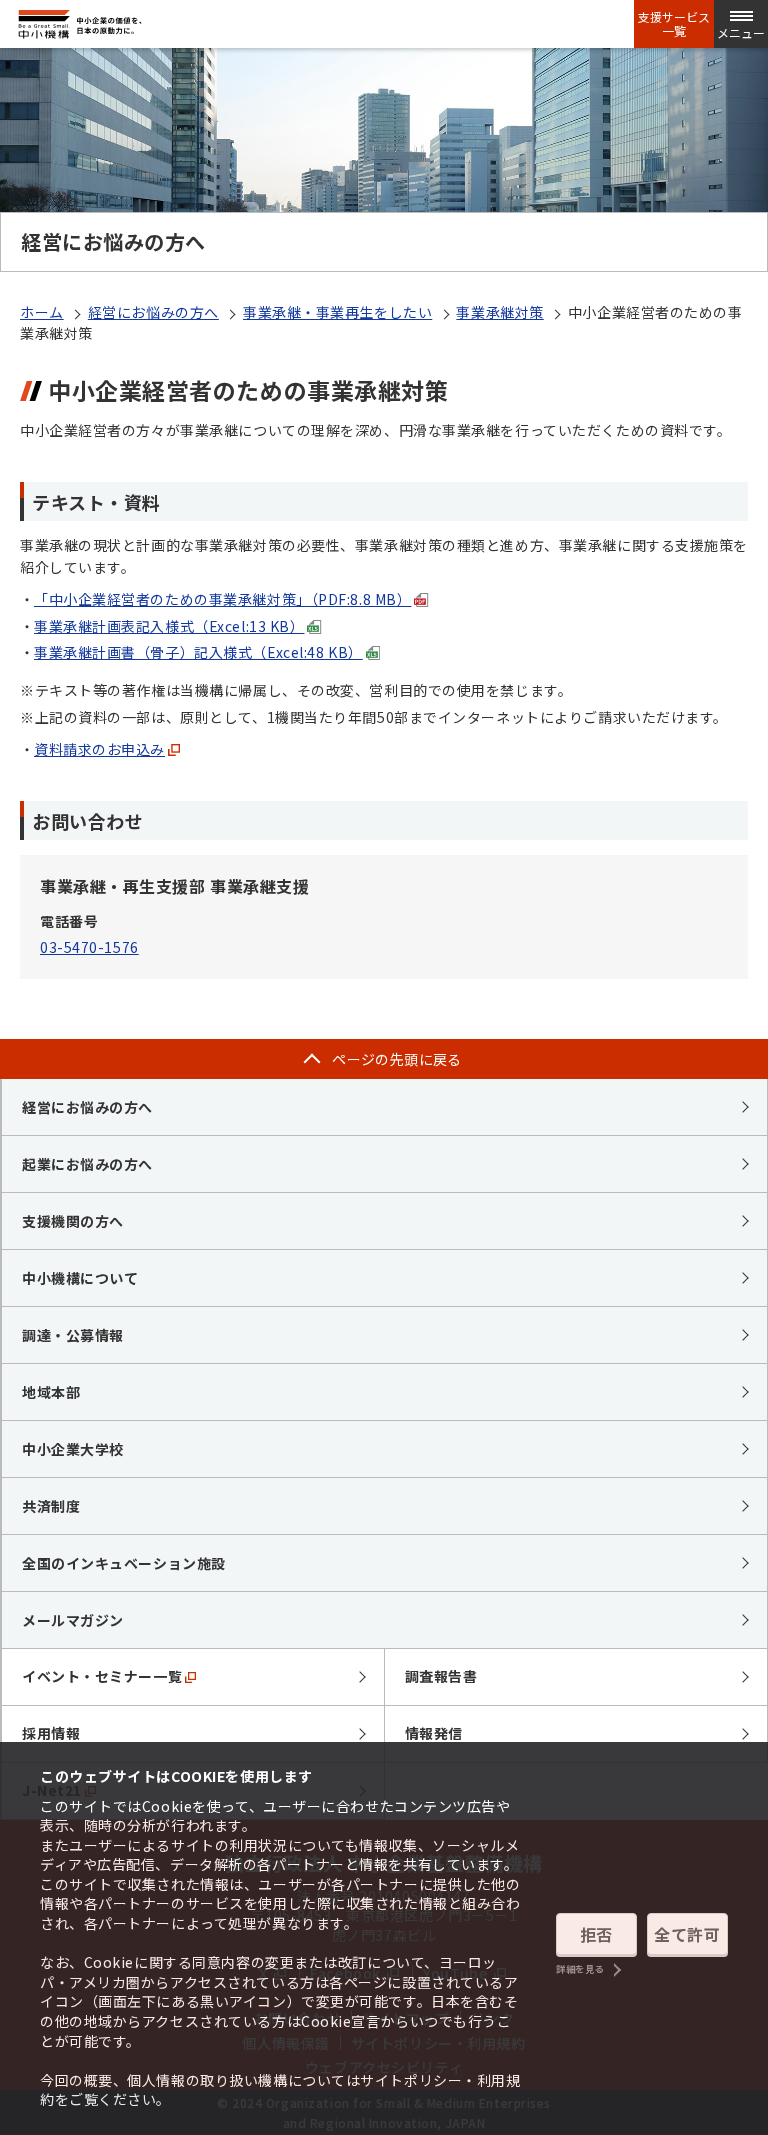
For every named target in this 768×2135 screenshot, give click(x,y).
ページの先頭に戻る (397, 1059)
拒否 (596, 1934)
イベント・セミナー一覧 (102, 1676)
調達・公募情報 (73, 1335)
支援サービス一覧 (674, 24)
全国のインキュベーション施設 (124, 1563)
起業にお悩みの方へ (87, 1164)
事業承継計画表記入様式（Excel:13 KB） (169, 626)
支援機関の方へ (73, 1221)
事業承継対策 (499, 312)
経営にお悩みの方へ (153, 312)
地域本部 (51, 1392)
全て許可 (687, 1934)
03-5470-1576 (89, 947)
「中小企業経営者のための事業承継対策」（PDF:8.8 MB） (222, 599)
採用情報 (51, 1733)
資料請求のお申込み (99, 749)
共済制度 (51, 1506)
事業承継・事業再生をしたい (337, 312)
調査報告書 (441, 1676)
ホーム (42, 312)
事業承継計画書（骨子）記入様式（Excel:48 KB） (198, 652)
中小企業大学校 (73, 1449)
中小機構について (80, 1278)
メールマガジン (73, 1620)
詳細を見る (580, 1969)
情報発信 (434, 1733)
